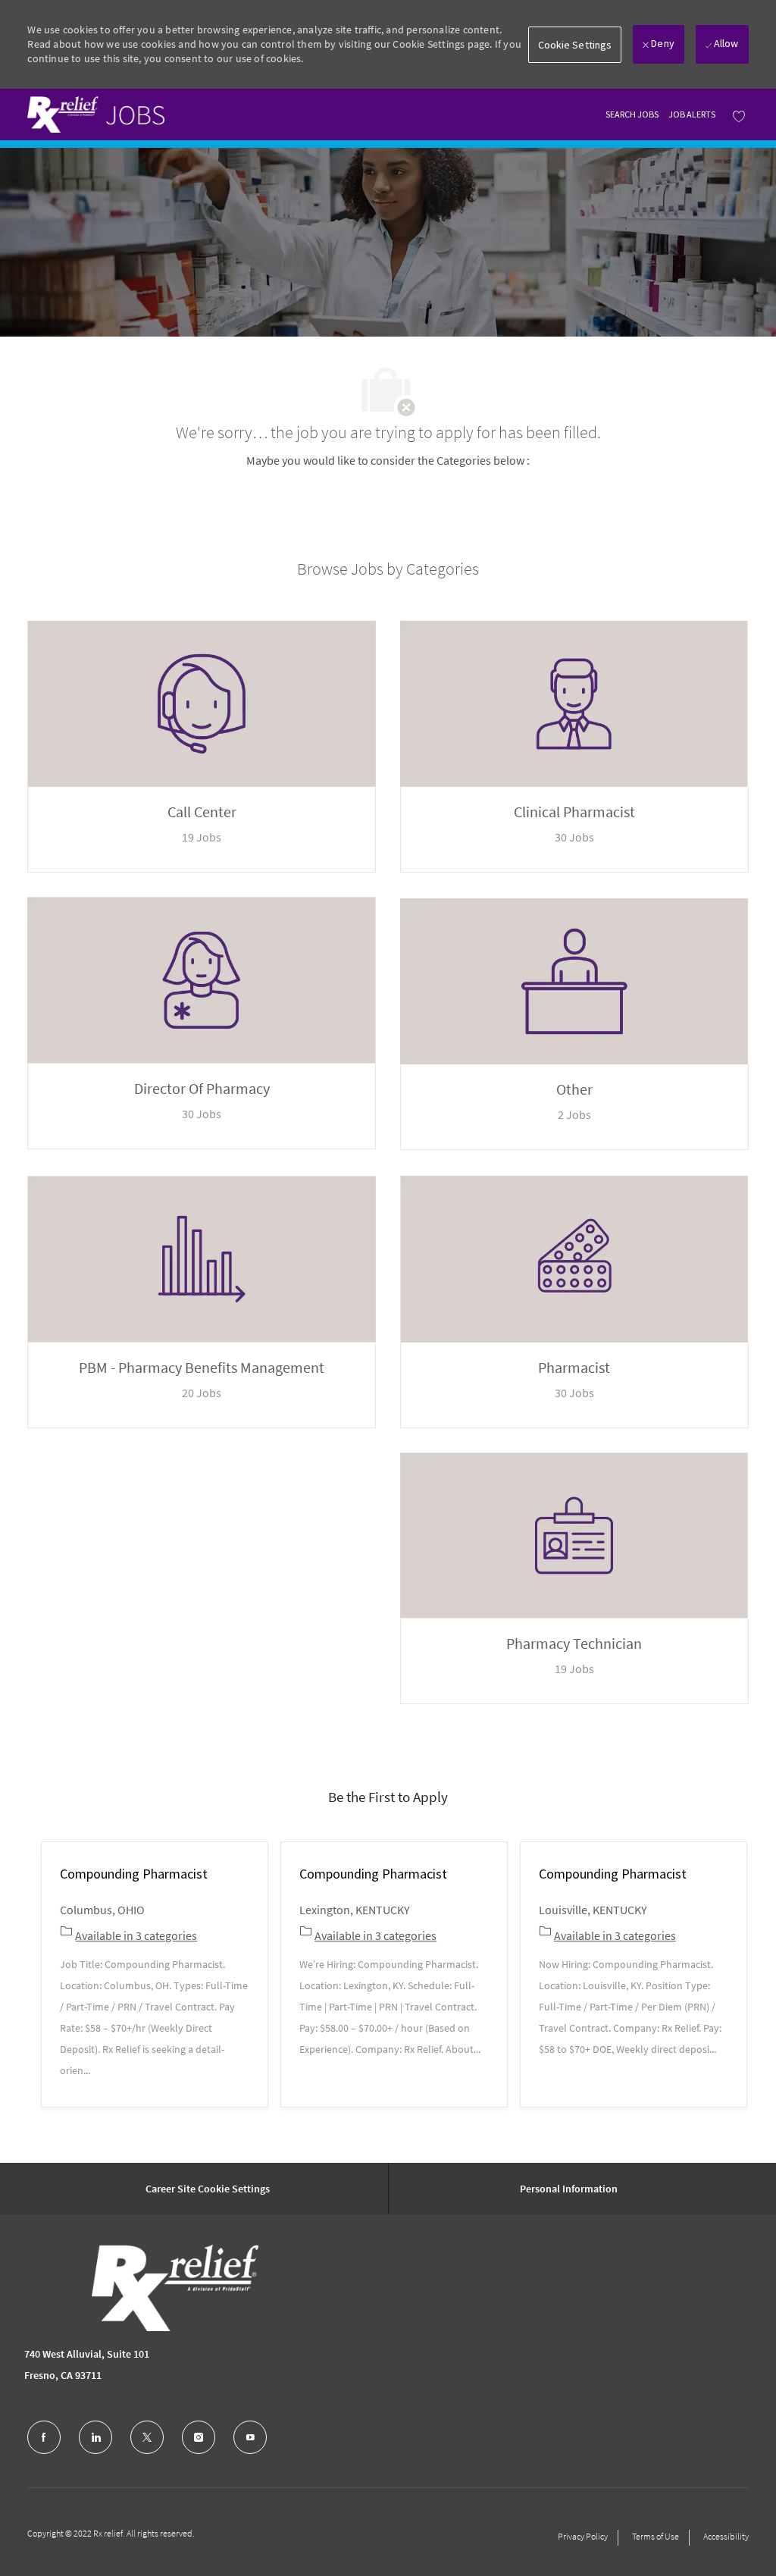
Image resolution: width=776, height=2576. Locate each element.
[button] (575, 45)
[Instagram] (199, 2437)
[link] (96, 114)
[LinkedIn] (95, 2437)
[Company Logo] (139, 2288)
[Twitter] (147, 2437)
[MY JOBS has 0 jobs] (735, 115)
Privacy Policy (583, 2536)
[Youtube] (250, 2437)
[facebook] (44, 2437)
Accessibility (726, 2536)
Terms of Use (656, 2536)
